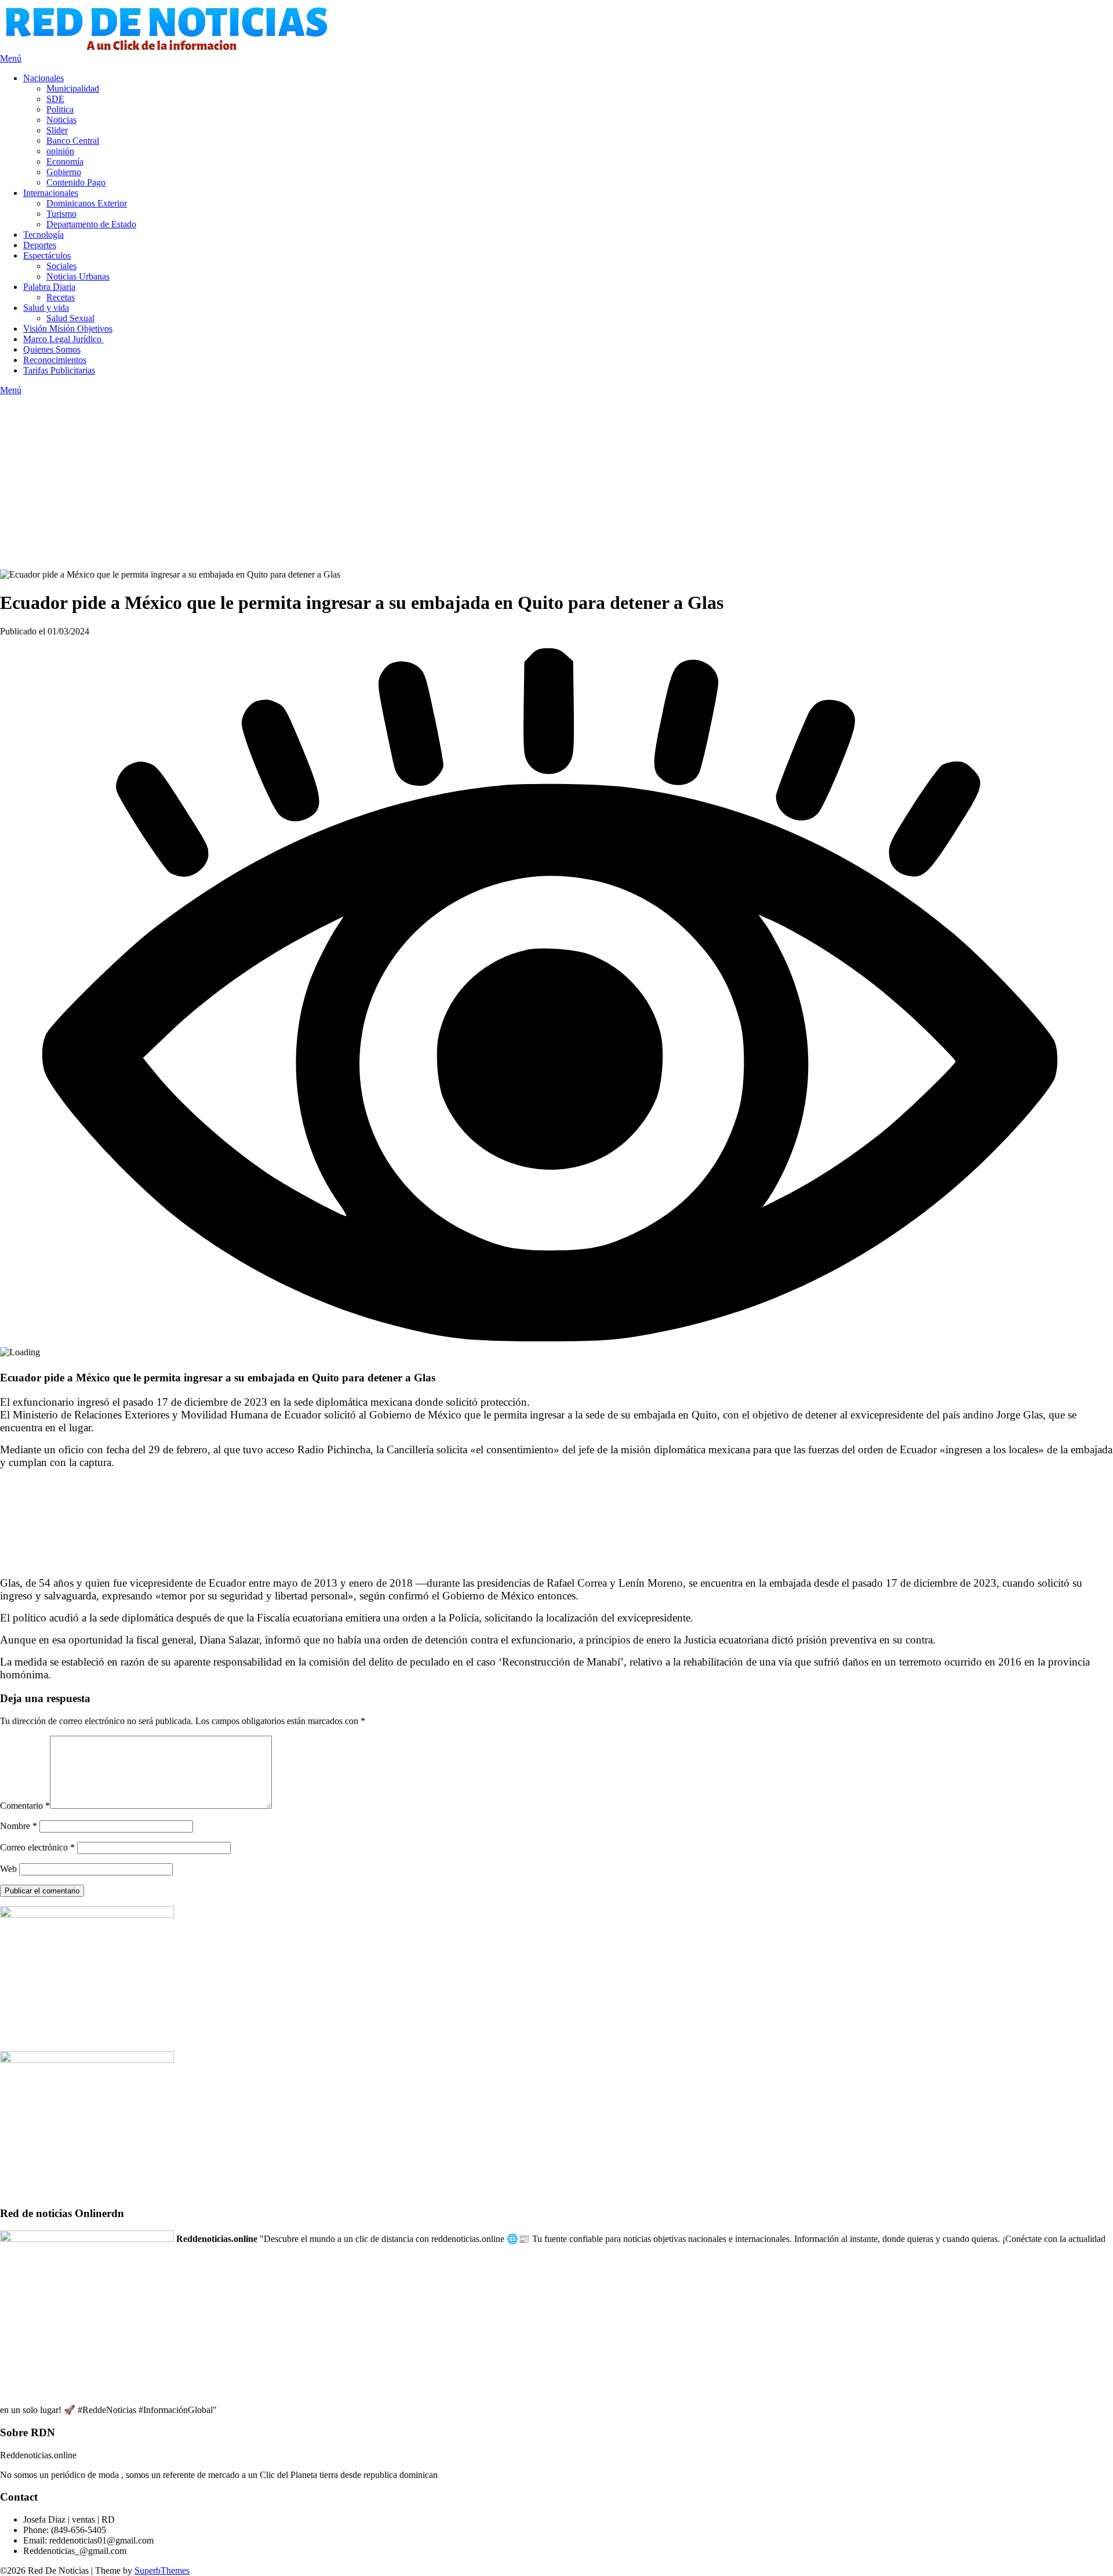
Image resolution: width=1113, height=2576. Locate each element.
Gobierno (64, 172)
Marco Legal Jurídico (63, 339)
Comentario (25, 1806)
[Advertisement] (556, 482)
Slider (57, 130)
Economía (65, 162)
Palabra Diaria (49, 287)
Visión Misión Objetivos (68, 329)
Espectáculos (47, 255)
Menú (11, 58)
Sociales (61, 266)
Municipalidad (73, 88)
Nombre (19, 1826)
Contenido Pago (76, 182)
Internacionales (51, 193)
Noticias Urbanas (78, 276)
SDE (55, 99)
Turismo (61, 214)
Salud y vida (46, 308)
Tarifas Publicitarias (59, 370)
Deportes (40, 245)
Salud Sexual (70, 318)
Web (8, 1869)
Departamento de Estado (91, 224)
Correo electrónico (37, 1847)
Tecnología (43, 235)
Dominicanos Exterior (87, 203)
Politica (60, 109)
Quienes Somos (52, 349)
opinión (60, 151)
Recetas (61, 297)
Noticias (61, 120)
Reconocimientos (55, 360)
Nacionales (43, 78)
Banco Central (73, 141)
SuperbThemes (162, 2570)
